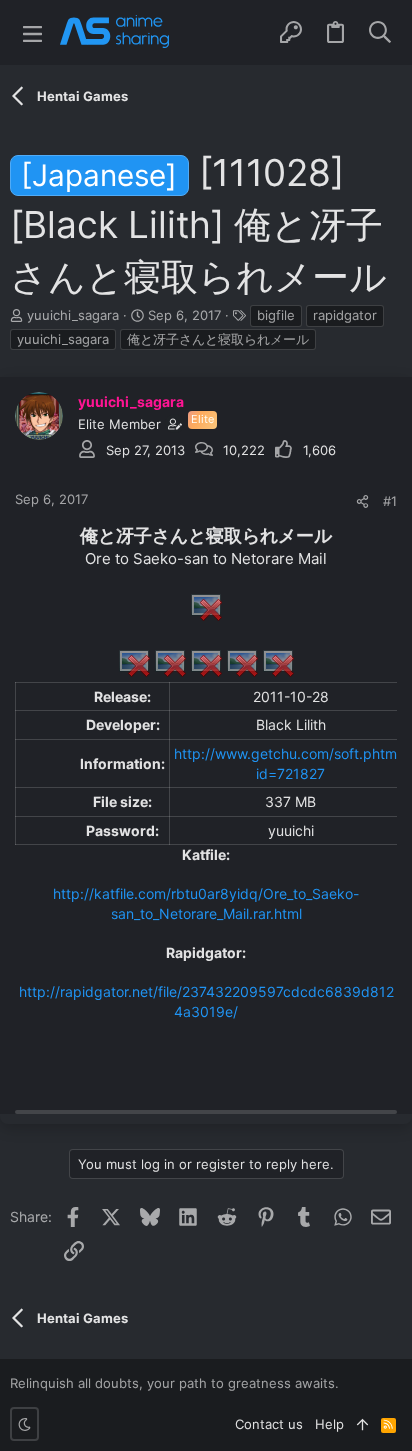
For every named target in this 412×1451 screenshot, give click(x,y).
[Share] (362, 501)
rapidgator (345, 315)
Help (329, 1424)
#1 (390, 501)
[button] (32, 32)
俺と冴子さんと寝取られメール (218, 339)
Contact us (269, 1424)
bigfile (276, 315)
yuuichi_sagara (73, 315)
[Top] (362, 1424)
